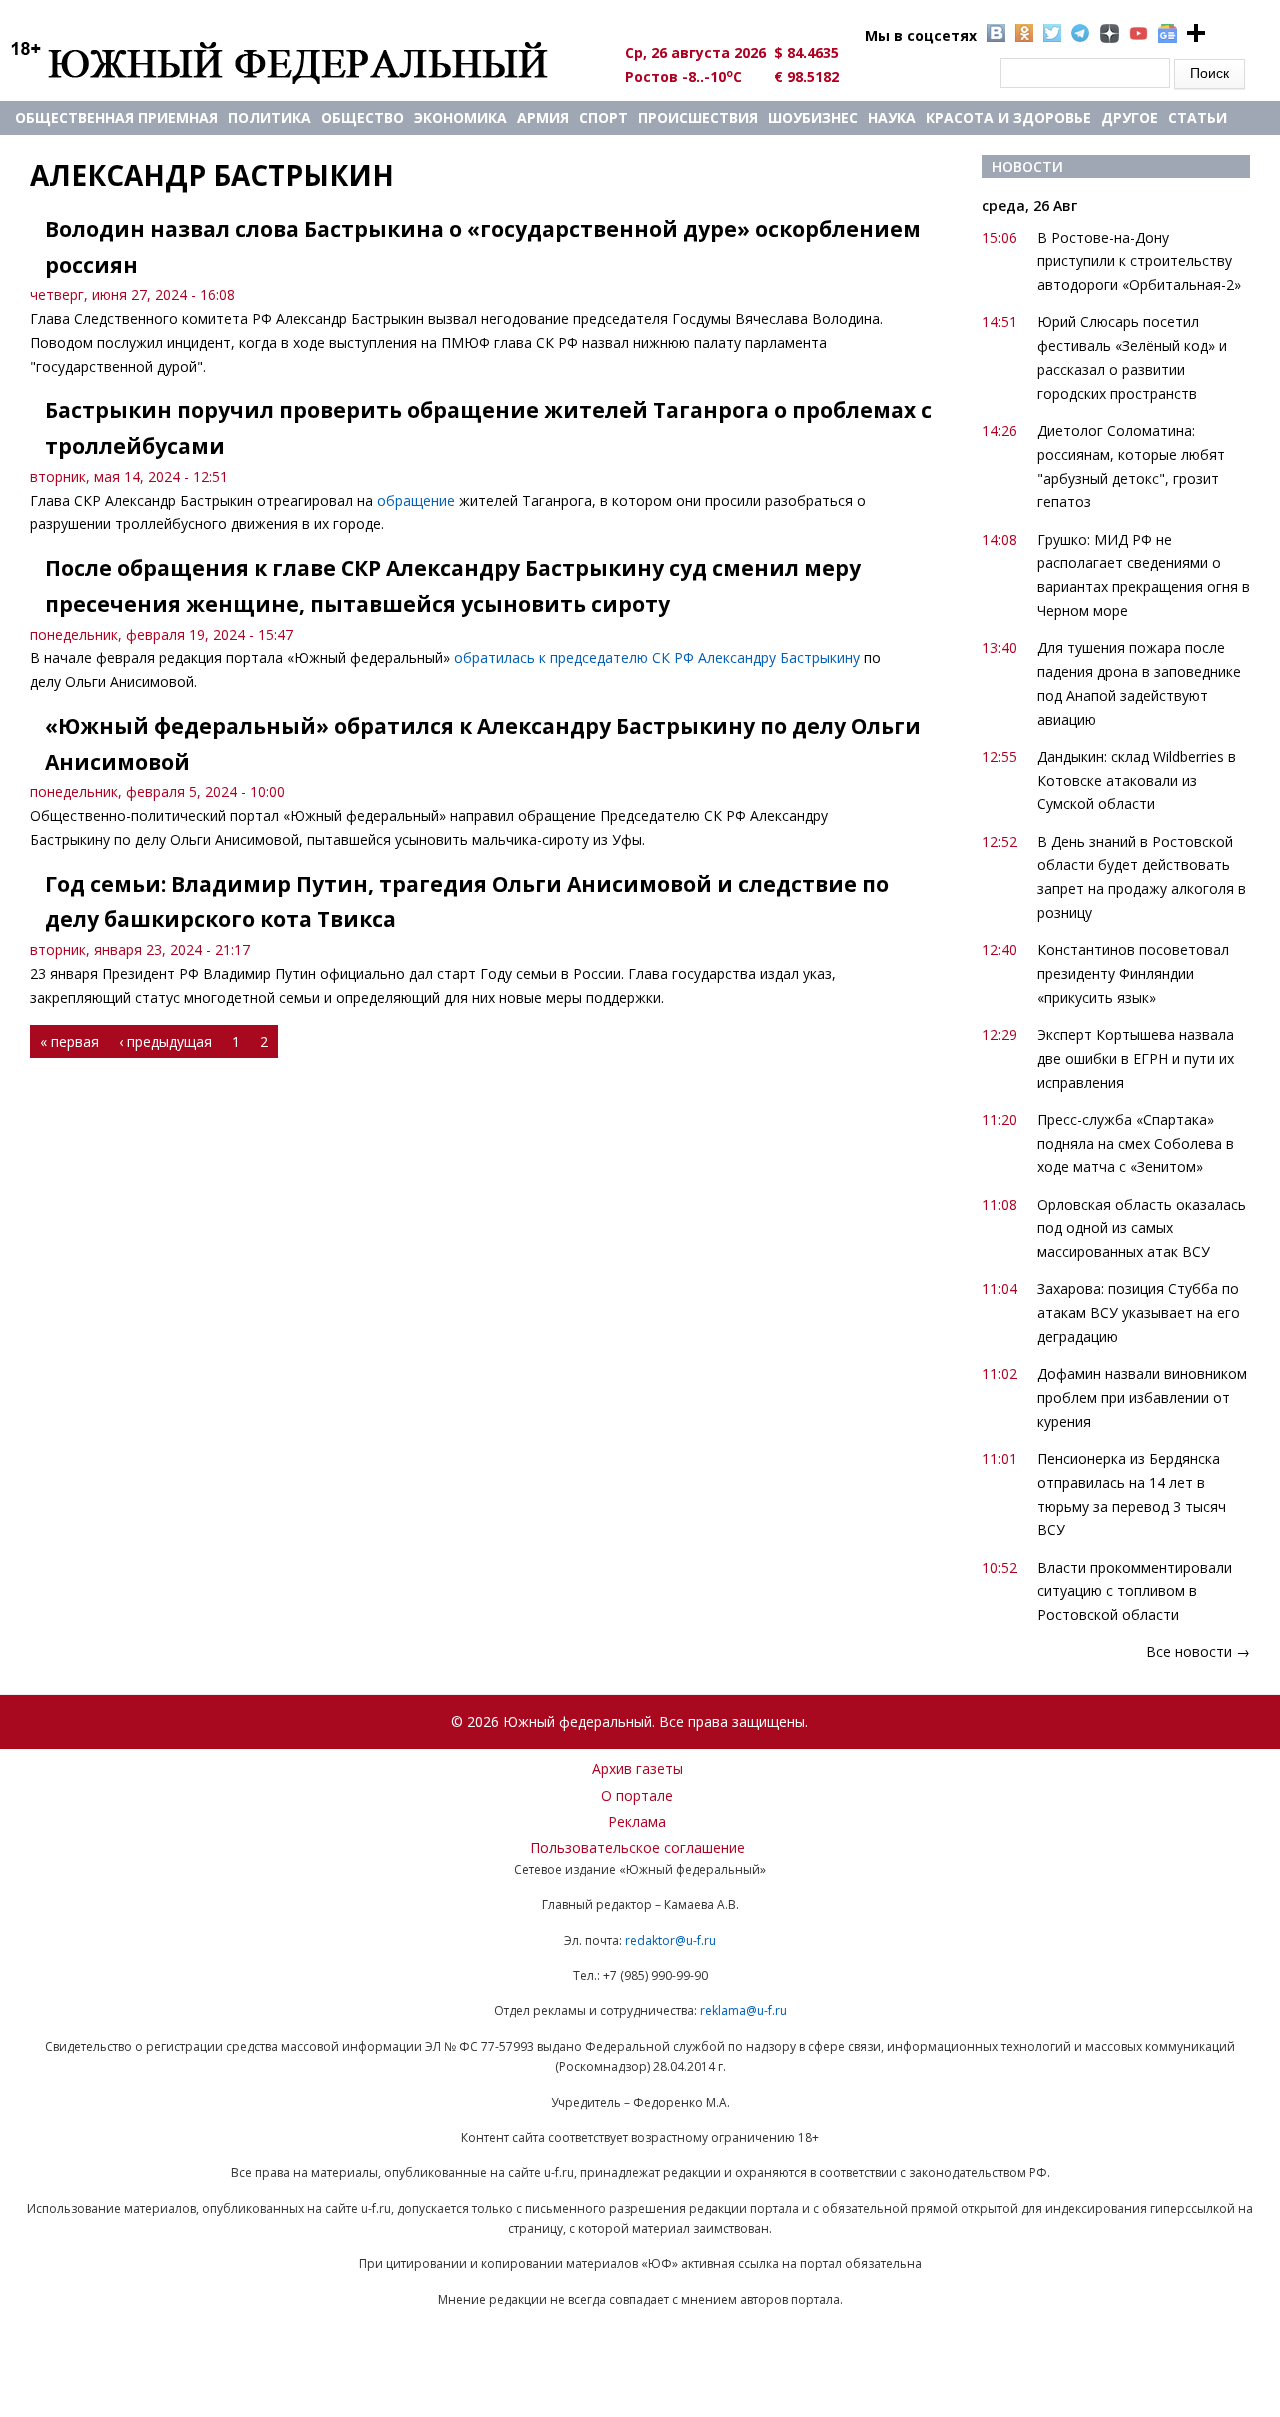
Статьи (1197, 117)
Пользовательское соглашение (637, 1847)
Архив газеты (637, 1768)
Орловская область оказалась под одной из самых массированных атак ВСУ (1141, 1228)
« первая (69, 1041)
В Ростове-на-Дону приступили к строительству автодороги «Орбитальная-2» (1139, 261)
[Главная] (302, 62)
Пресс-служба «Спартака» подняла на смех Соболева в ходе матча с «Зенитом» (1135, 1143)
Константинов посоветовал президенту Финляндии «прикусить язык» (1133, 973)
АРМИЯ (543, 117)
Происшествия (698, 117)
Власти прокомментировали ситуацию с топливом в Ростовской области (1134, 1591)
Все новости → (1198, 1651)
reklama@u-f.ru (743, 2010)
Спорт (603, 117)
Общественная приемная (116, 117)
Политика (269, 117)
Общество (362, 117)
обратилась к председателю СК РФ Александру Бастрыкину (657, 657)
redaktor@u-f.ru (670, 1940)
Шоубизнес (813, 117)
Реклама (637, 1821)
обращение (416, 500)
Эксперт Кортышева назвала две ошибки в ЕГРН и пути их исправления (1135, 1058)
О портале (637, 1795)
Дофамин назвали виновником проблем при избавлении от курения (1142, 1397)
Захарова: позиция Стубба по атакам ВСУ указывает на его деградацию (1138, 1312)
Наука (892, 117)
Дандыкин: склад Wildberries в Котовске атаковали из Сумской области (1136, 780)
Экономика (460, 117)
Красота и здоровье (1008, 117)
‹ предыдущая (165, 1041)
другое (1129, 117)
